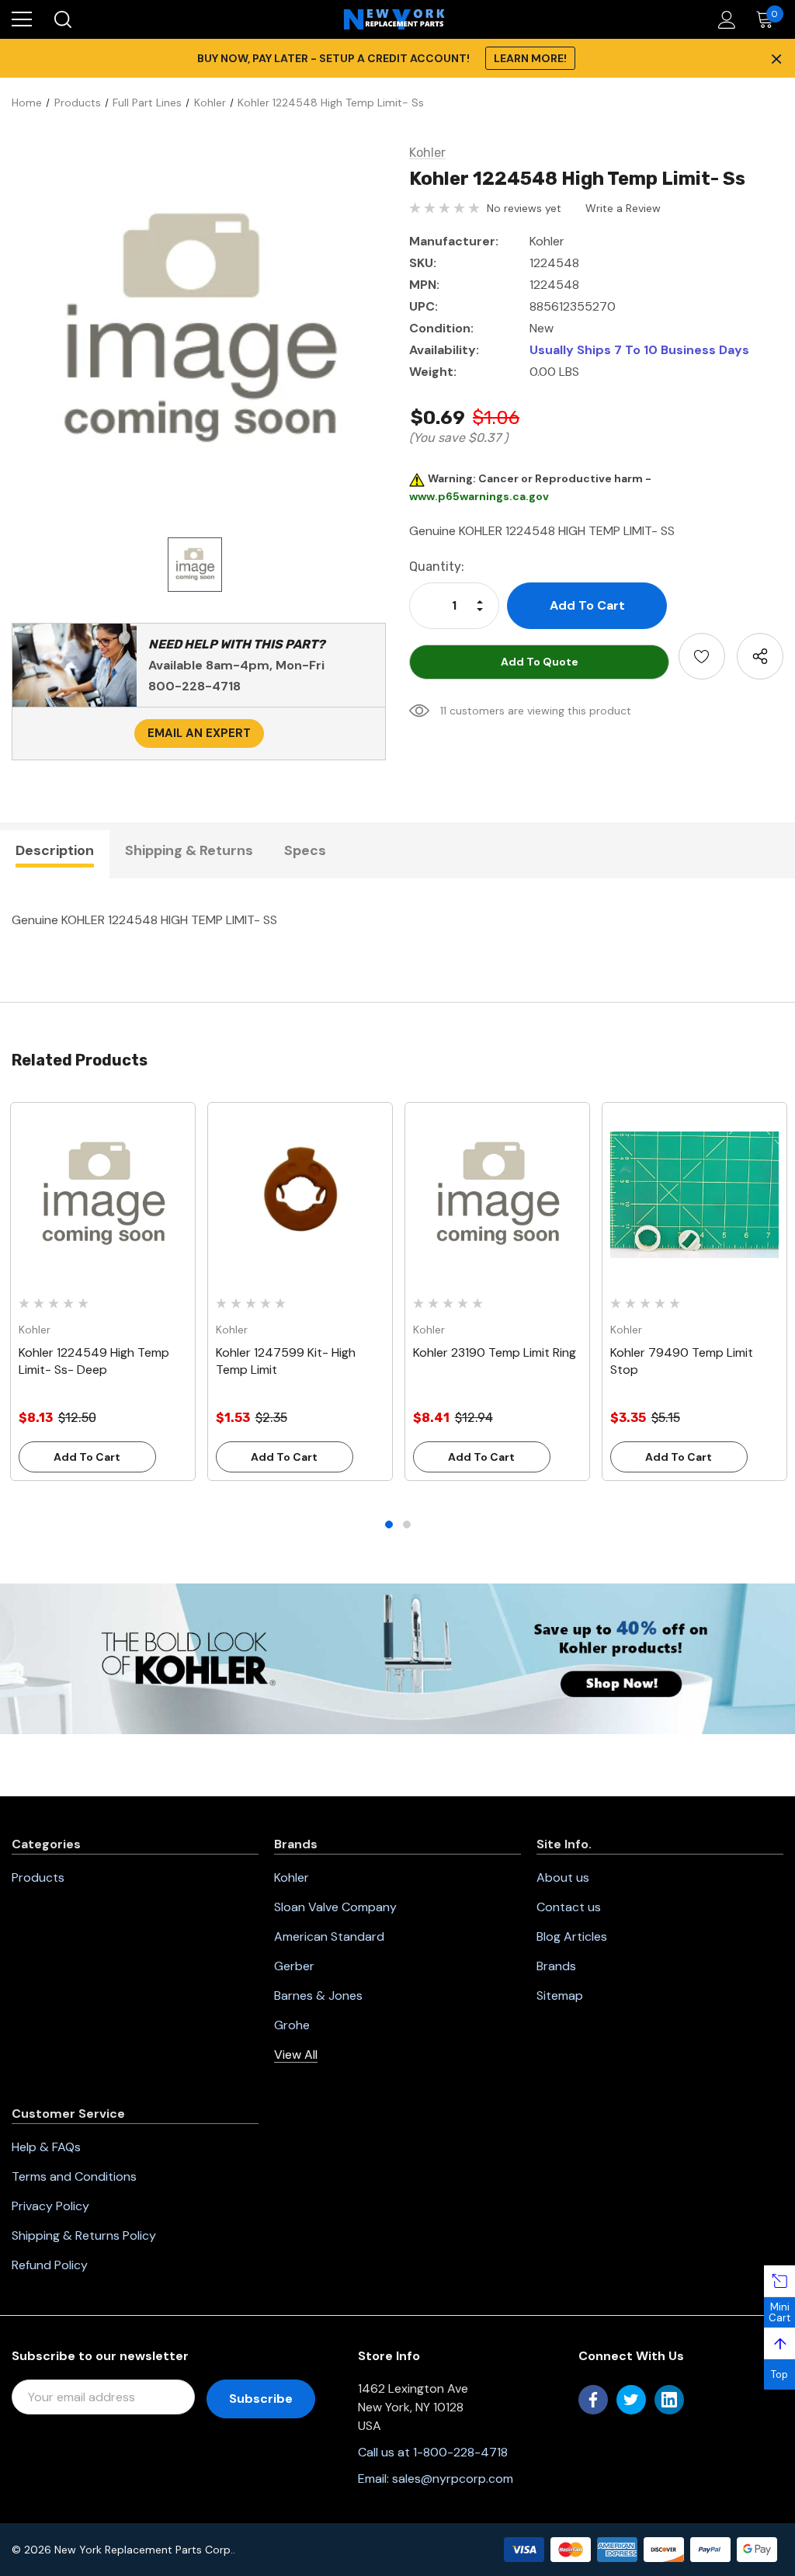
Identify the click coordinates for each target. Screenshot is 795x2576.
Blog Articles (572, 1936)
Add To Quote (540, 662)
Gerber (294, 1966)
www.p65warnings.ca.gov (479, 496)
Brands (556, 1966)
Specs (305, 850)
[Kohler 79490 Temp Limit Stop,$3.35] (694, 1195)
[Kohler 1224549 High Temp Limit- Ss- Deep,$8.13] (103, 1195)
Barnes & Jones (318, 1995)
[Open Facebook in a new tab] (593, 2400)
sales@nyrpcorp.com (453, 2479)
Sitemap (560, 1995)
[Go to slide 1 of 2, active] (389, 1524)
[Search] (62, 19)
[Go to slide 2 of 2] (407, 1524)
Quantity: (437, 567)
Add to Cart (87, 1457)
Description (55, 850)
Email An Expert (199, 733)
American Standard (329, 1936)
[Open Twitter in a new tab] (631, 2400)
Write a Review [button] (623, 208)
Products (38, 1877)
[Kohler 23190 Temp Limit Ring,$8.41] (497, 1195)
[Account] (724, 20)
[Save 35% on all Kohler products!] (397, 1657)
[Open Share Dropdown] (760, 656)
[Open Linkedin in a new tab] (669, 2400)
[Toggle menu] (22, 19)
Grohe (292, 2025)
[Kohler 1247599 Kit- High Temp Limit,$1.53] (300, 1195)
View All (296, 2055)
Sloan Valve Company (335, 1907)
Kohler (292, 1877)
